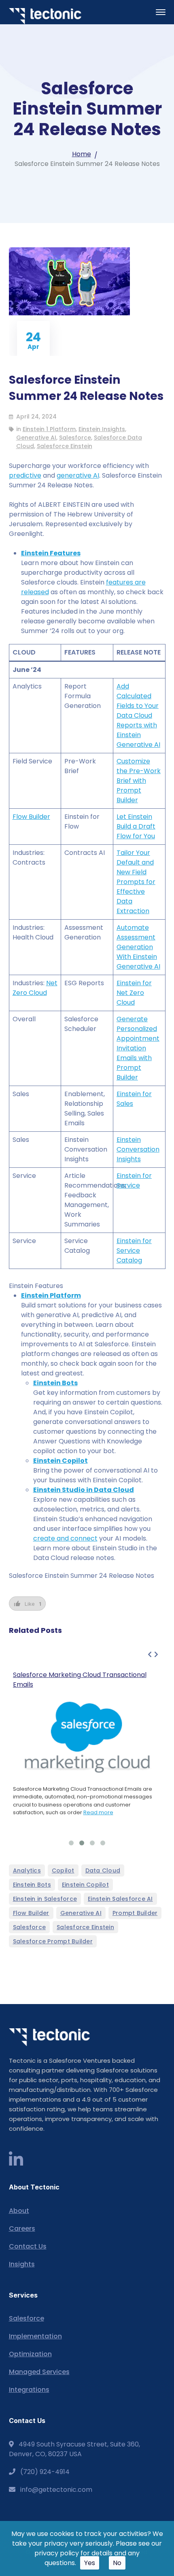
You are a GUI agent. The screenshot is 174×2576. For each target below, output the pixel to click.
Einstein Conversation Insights (138, 1149)
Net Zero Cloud (35, 988)
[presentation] (150, 1655)
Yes (90, 2563)
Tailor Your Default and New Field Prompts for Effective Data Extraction (136, 882)
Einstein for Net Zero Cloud (134, 993)
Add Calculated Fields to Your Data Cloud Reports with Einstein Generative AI (138, 715)
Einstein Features (51, 553)
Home (82, 154)
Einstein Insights (102, 429)
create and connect (65, 1538)
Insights (22, 2264)
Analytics (27, 1870)
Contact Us (28, 2246)
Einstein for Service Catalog (134, 1251)
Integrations (29, 2390)
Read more (98, 1812)
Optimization (30, 2354)
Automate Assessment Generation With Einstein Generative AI (138, 947)
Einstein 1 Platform (49, 429)
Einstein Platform (51, 1295)
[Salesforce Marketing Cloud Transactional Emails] (87, 1737)
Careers (22, 2228)
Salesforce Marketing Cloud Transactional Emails (80, 1680)
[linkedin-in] (16, 2160)
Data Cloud (103, 1870)
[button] (71, 1843)
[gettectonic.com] (45, 16)
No (117, 2563)
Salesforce (75, 438)
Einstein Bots (55, 1383)
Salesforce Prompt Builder (53, 1941)
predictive (25, 475)
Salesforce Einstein (65, 446)
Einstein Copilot (60, 1461)
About (19, 2211)
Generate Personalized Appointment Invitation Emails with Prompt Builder (138, 1048)
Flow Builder (31, 817)
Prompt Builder (135, 1913)
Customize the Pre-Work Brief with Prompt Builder (139, 781)
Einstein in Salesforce (45, 1899)
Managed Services (39, 2372)
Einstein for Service (134, 1181)
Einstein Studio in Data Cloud (84, 1490)
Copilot (63, 1870)
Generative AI (36, 438)
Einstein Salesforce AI (120, 1899)
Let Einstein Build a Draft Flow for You (136, 826)
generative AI (78, 475)
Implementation (35, 2336)
